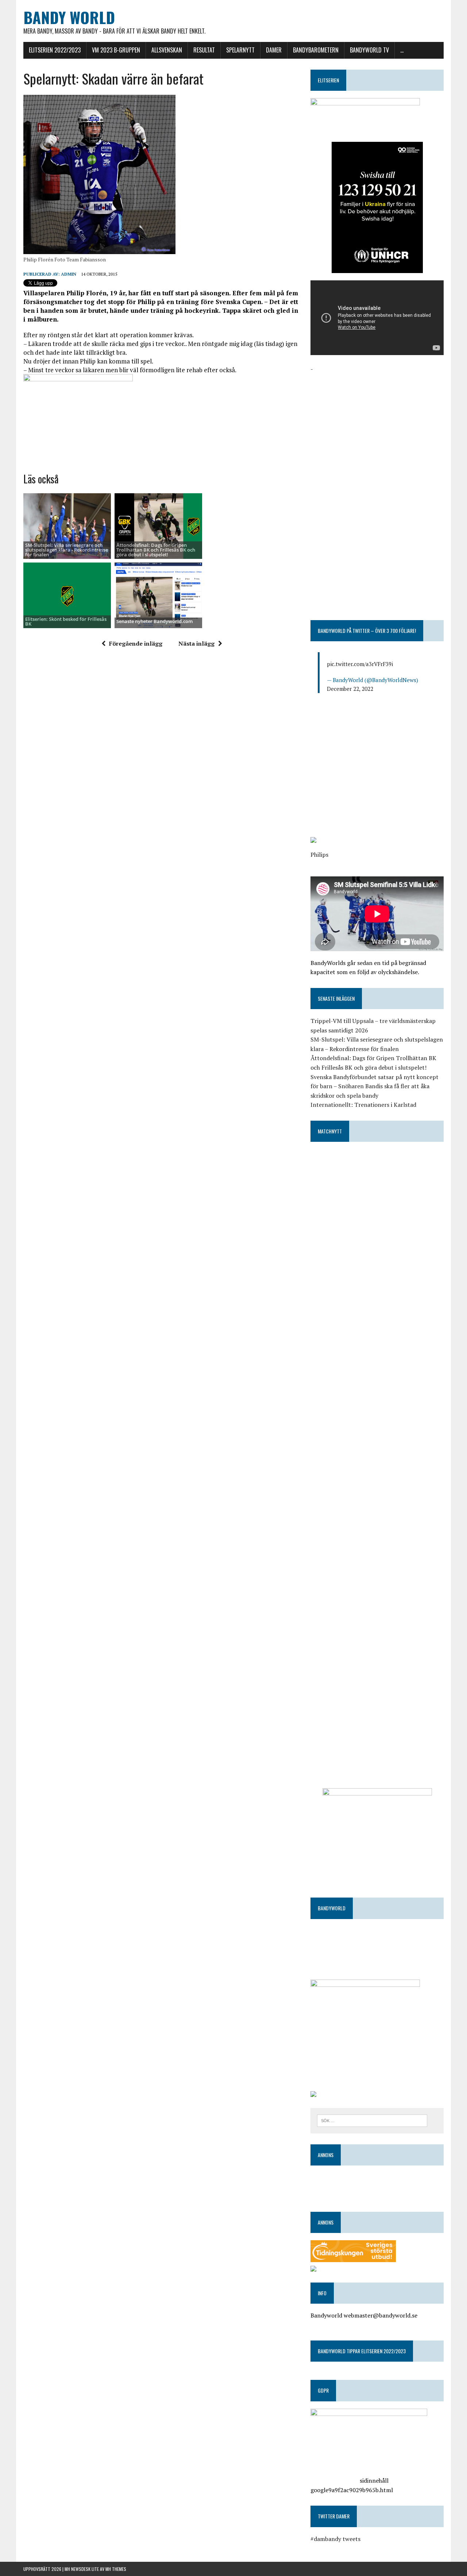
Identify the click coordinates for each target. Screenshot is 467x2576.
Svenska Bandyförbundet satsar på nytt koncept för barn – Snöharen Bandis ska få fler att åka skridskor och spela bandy (375, 1086)
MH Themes (116, 2569)
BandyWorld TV (369, 50)
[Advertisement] (377, 425)
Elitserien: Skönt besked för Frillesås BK (66, 621)
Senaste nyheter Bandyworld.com (155, 621)
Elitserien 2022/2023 (55, 50)
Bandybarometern (316, 50)
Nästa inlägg (196, 643)
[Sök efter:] (372, 2120)
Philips (319, 855)
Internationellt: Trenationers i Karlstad (363, 1105)
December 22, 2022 (350, 689)
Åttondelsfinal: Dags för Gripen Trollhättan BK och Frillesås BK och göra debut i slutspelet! (156, 550)
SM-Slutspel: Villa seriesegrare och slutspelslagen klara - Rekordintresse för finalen (67, 550)
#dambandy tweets (335, 2539)
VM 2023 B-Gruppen (116, 50)
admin (69, 274)
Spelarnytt (240, 50)
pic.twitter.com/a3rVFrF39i (360, 664)
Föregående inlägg (136, 643)
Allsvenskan (167, 50)
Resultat (204, 50)
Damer (274, 50)
